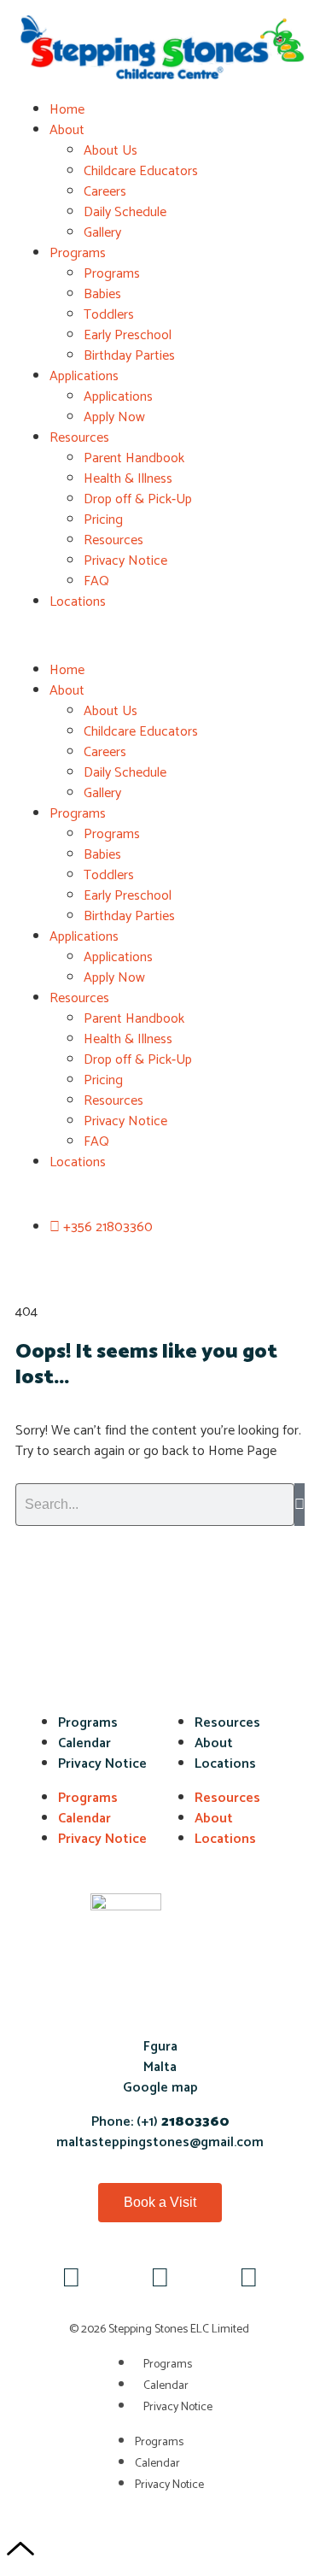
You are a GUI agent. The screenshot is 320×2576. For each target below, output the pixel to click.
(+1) (181, 2122)
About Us (111, 151)
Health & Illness (128, 479)
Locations (78, 602)
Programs (78, 253)
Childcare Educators (141, 171)
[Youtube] (160, 2280)
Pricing (103, 520)
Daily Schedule (125, 212)
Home (67, 110)
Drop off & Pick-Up (138, 499)
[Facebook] (72, 2280)
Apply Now (114, 417)
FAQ (96, 581)
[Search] (300, 1505)
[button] (160, 637)
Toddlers (109, 315)
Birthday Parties (129, 356)
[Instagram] (249, 2280)
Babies (102, 294)
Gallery (102, 233)
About (67, 130)
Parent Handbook (134, 458)
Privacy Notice (125, 561)
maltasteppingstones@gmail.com (160, 2142)
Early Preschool (128, 335)
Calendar (84, 1743)
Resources (79, 438)
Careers (105, 192)
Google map (160, 2088)
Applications (84, 376)
